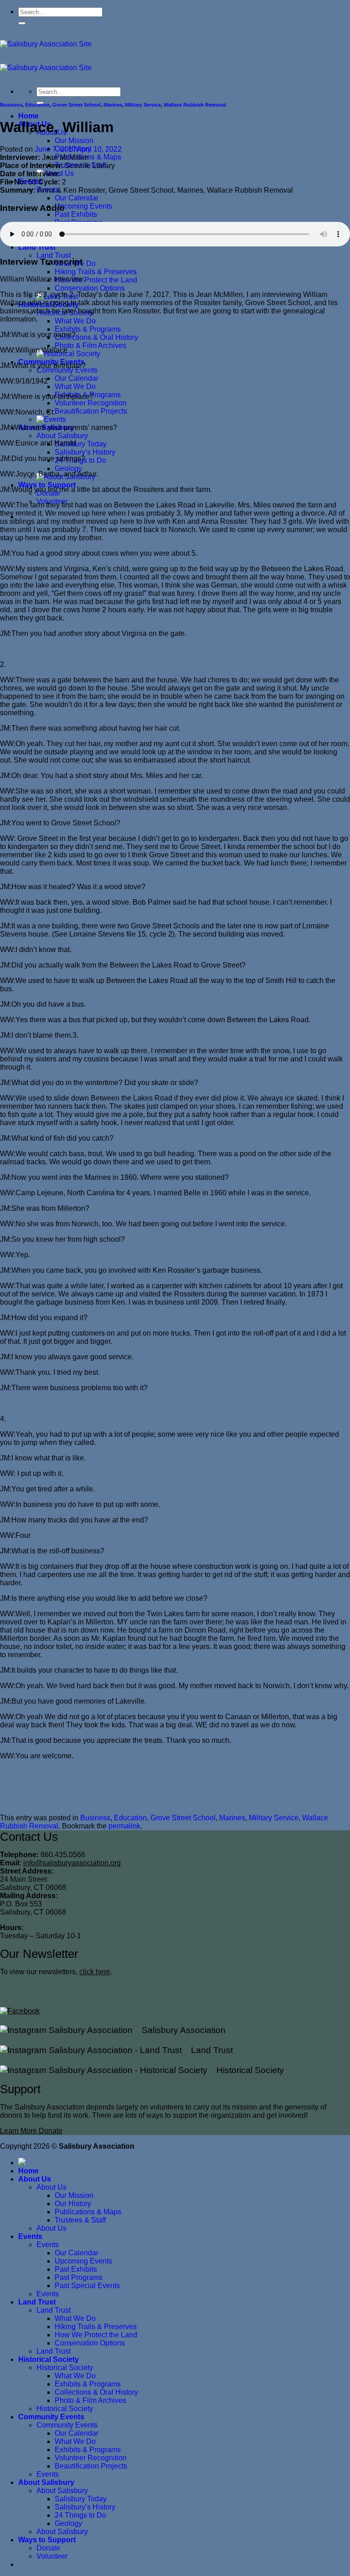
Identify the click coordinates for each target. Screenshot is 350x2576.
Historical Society (246, 2070)
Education (37, 105)
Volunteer (52, 2556)
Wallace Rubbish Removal (195, 105)
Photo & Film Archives (90, 346)
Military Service (143, 105)
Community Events (67, 370)
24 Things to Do (80, 2515)
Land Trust (37, 247)
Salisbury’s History (85, 452)
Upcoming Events (83, 206)
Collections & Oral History (96, 337)
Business (11, 105)
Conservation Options (90, 288)
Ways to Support (47, 485)
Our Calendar (77, 198)
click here (95, 1972)
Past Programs (79, 2277)
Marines (113, 105)
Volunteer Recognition (91, 403)
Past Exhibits (76, 214)
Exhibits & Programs (88, 329)
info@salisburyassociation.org (72, 1863)
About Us (35, 2179)
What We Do (75, 321)
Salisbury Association (179, 2030)
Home (28, 116)
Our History (73, 2204)
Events (30, 2236)
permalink (124, 1826)
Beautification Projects (91, 411)
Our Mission (74, 141)
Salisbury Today (81, 444)
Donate (48, 2548)
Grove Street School (77, 105)
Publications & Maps (88, 2212)
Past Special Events (87, 2286)
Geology (68, 469)
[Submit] (22, 23)
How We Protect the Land (96, 280)
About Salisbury (62, 436)
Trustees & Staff (80, 2220)
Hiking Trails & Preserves (96, 272)
